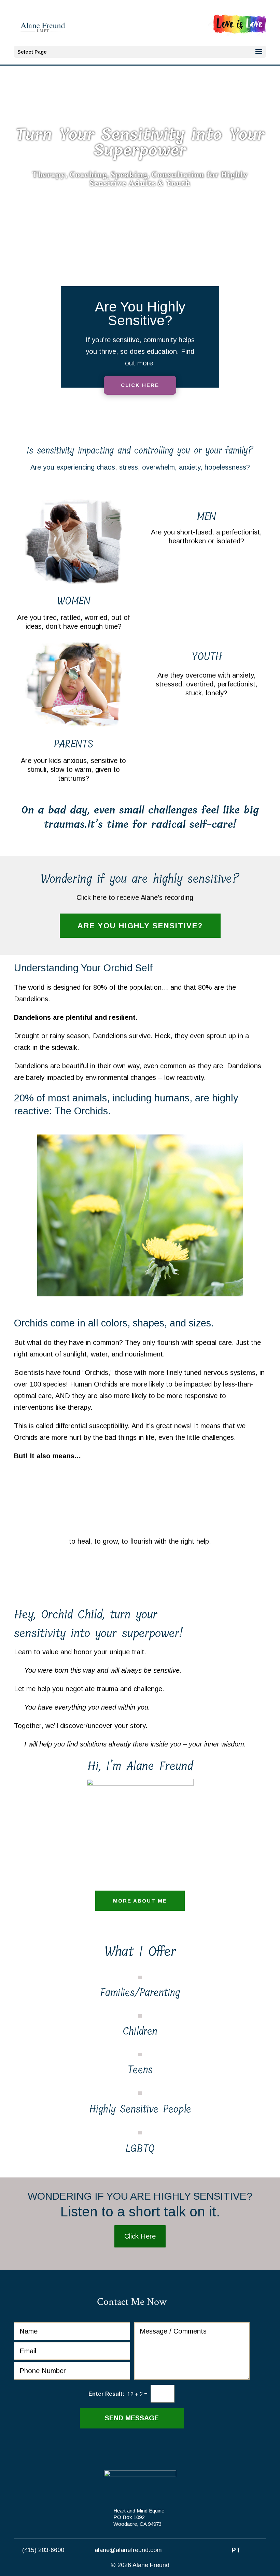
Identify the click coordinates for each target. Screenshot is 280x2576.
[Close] (250, 1152)
